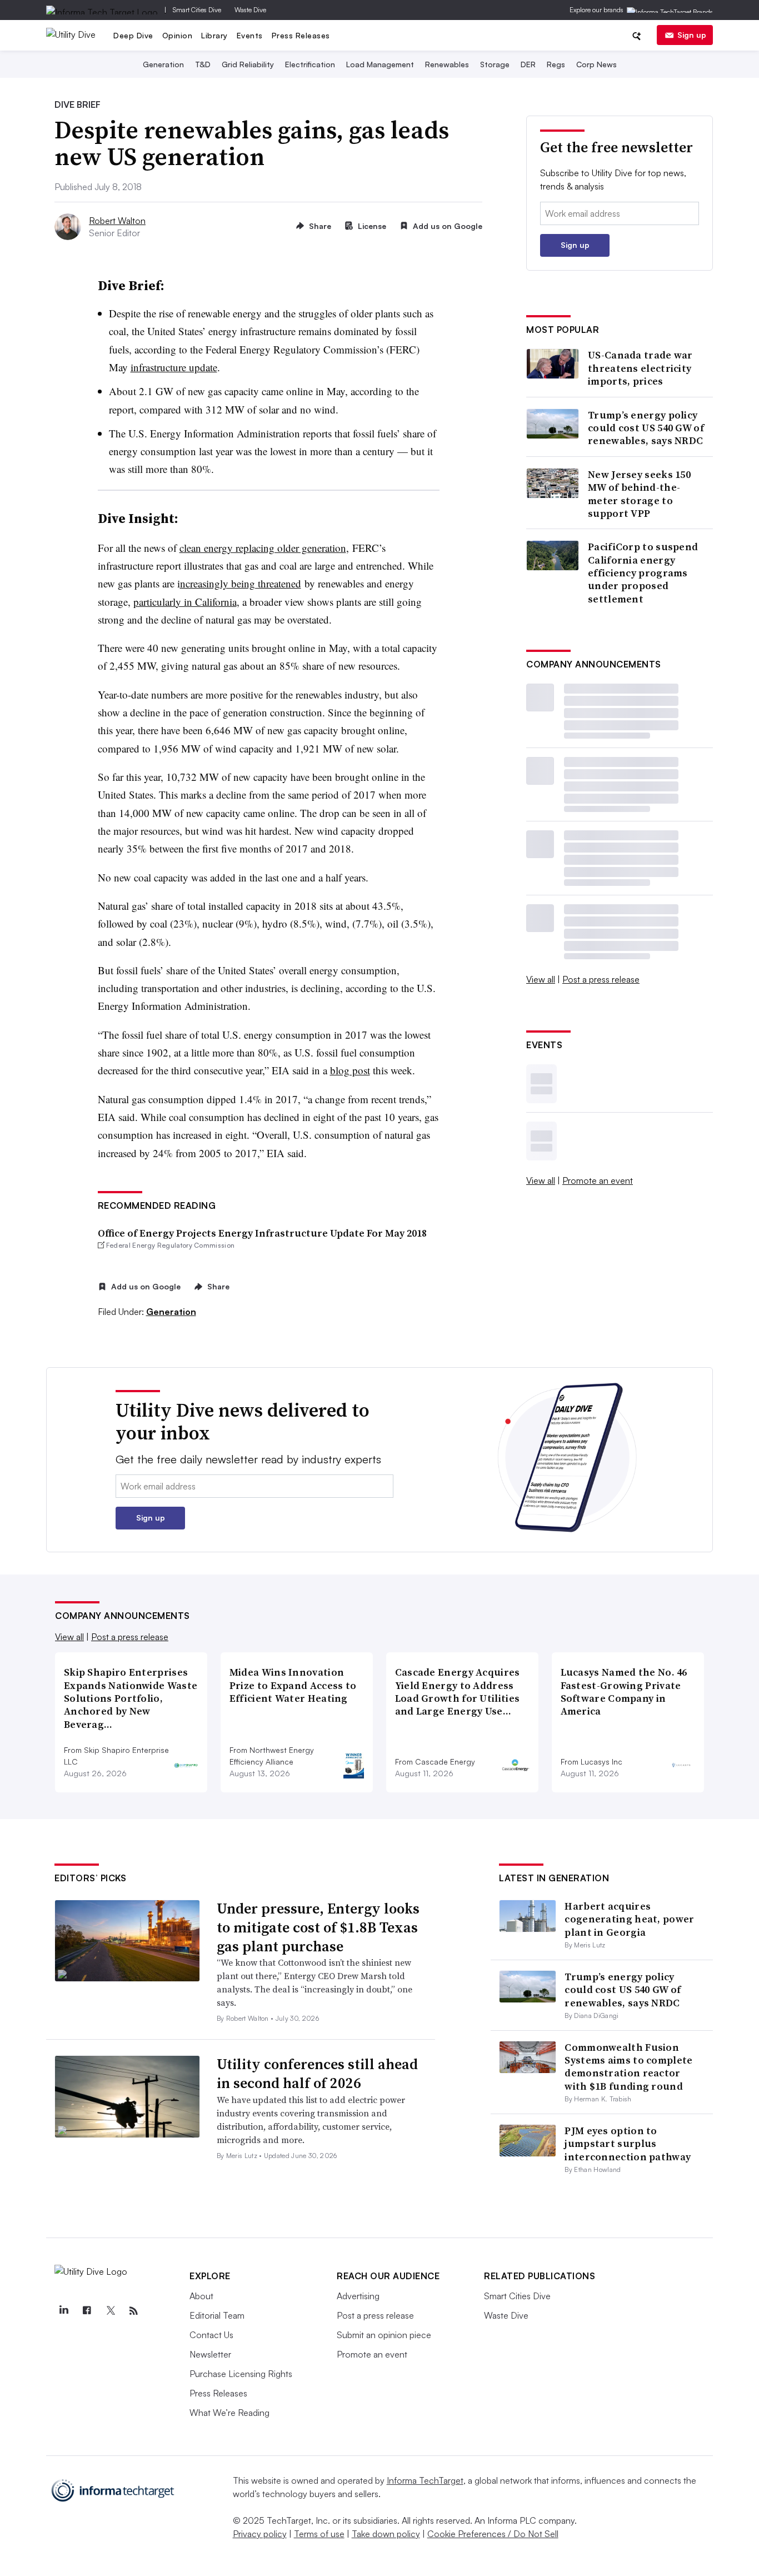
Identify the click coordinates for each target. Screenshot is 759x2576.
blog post (350, 1070)
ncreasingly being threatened (241, 583)
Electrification (310, 64)
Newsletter (210, 2354)
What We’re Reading (229, 2413)
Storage (495, 64)
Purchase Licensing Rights (241, 2374)
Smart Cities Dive (197, 10)
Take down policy (386, 2534)
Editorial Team (217, 2315)
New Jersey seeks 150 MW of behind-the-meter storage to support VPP (639, 494)
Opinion (178, 35)
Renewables (447, 64)
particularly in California (185, 602)
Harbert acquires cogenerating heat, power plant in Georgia (629, 1919)
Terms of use (319, 2534)
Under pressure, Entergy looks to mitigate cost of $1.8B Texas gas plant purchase (318, 1927)
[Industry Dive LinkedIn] (63, 2311)
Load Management (380, 64)
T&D (203, 64)
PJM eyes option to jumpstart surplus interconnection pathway (628, 2144)
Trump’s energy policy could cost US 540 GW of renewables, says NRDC (646, 428)
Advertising (358, 2296)
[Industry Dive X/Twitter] (110, 2311)
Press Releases (301, 35)
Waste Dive (250, 10)
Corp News (596, 64)
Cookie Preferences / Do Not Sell (493, 2534)
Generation (163, 64)
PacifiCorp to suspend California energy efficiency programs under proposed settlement (643, 573)
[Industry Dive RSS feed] (133, 2311)
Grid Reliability (248, 64)
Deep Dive (133, 35)
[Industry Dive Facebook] (87, 2311)
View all (541, 979)
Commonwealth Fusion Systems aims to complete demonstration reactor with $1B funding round (628, 2067)
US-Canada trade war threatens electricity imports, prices (640, 368)
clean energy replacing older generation (263, 548)
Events (250, 35)
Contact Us (211, 2335)
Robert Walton (117, 221)
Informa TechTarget (425, 2480)
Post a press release (601, 979)
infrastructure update (174, 367)
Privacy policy (260, 2534)
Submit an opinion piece (384, 2335)
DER (528, 64)
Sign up (692, 35)
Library (214, 35)
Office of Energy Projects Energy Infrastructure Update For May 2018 (262, 1233)
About (201, 2296)
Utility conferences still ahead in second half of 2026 (317, 2074)
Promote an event (598, 1180)
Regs (556, 64)
